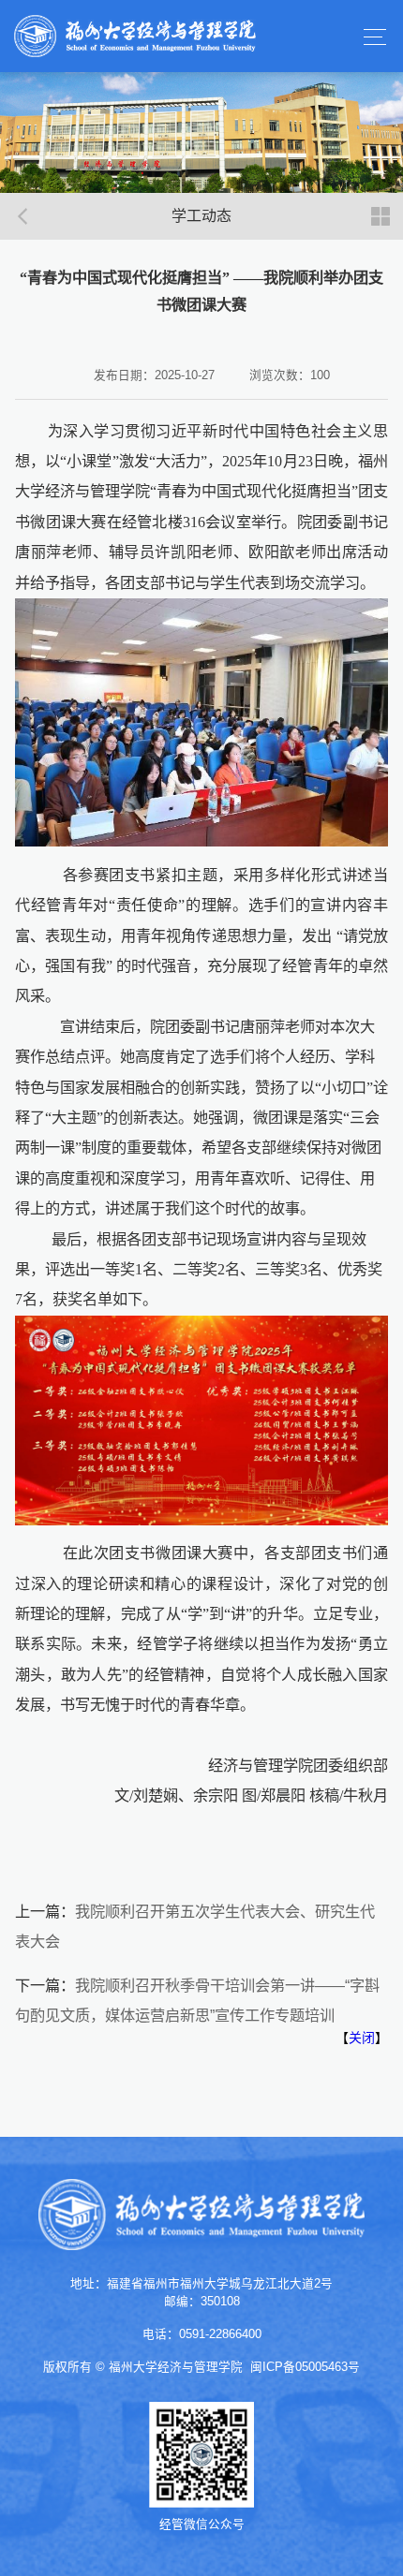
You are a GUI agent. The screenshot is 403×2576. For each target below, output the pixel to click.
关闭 (362, 2038)
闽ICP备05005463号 (305, 2367)
